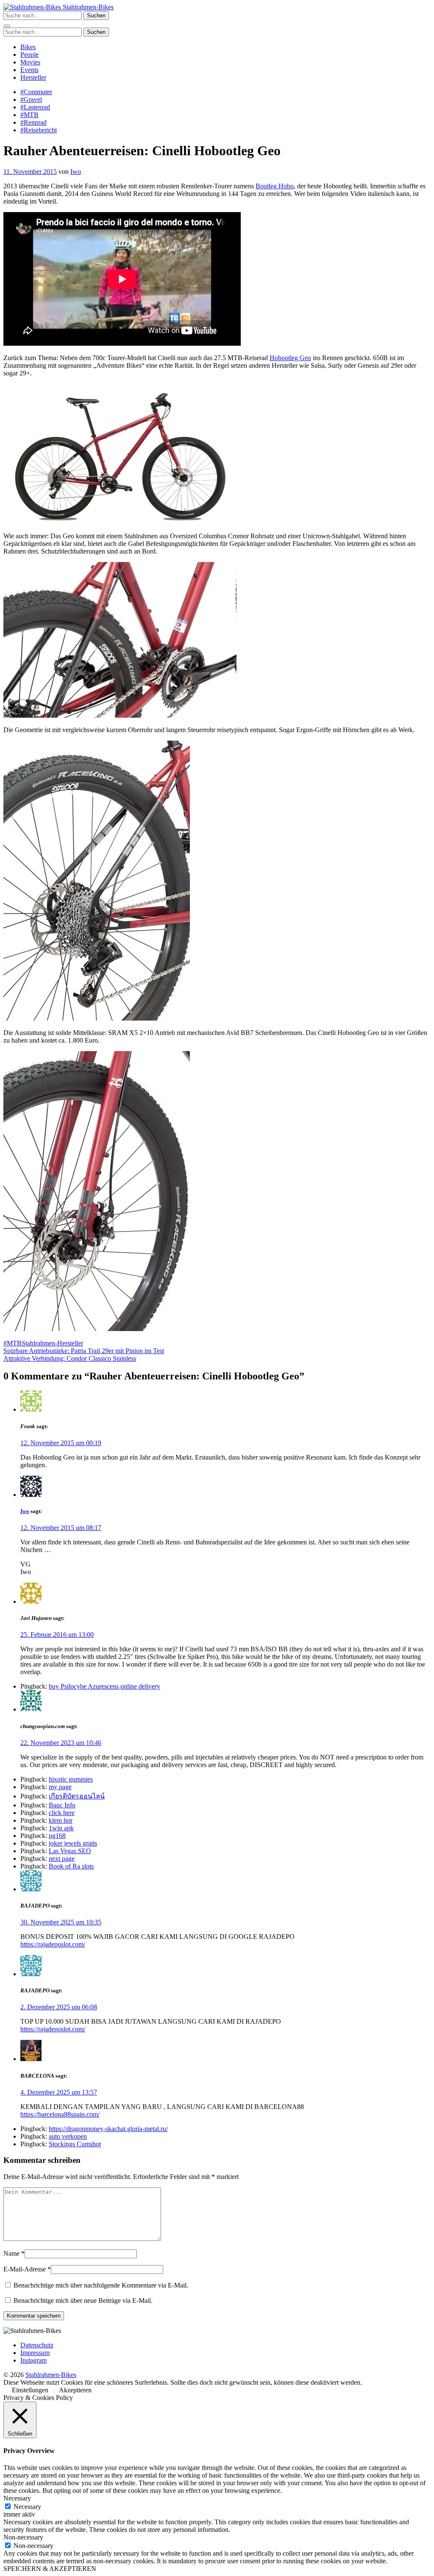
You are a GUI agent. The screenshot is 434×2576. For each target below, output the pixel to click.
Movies (30, 62)
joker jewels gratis (73, 1843)
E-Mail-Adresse (25, 2269)
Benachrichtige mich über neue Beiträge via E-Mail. (83, 2300)
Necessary (27, 2507)
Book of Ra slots (71, 1866)
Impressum (35, 2353)
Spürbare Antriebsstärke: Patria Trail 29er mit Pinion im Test (84, 1351)
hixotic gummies (71, 1779)
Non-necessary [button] (23, 2537)
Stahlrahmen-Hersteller (52, 1343)
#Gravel (31, 99)
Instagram (33, 2360)
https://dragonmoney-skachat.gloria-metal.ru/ (108, 2129)
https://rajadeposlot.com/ (53, 1944)
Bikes (28, 47)
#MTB (29, 115)
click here (62, 1813)
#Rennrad (33, 122)
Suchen (96, 15)
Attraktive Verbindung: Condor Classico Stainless (70, 1358)
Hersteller (33, 77)
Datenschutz (37, 2345)
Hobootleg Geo (290, 358)
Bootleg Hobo (275, 186)
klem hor (61, 1820)
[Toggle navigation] (7, 26)
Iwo (76, 172)
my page (60, 1787)
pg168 (57, 1836)
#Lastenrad (35, 107)
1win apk (61, 1828)
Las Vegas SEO (70, 1851)
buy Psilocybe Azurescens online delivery (104, 1686)
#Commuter (36, 92)
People (29, 55)
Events (29, 70)
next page (62, 1859)
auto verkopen (68, 2136)
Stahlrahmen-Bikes (87, 7)
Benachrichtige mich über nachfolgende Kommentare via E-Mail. (101, 2285)
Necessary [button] (17, 2498)
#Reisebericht (39, 130)
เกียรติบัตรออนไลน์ (77, 1796)
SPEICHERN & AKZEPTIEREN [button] (50, 2569)
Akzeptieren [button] (75, 2390)
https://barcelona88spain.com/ (60, 2114)
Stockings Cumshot (75, 2144)
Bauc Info (62, 1805)
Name (11, 2253)
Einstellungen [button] (30, 2390)
